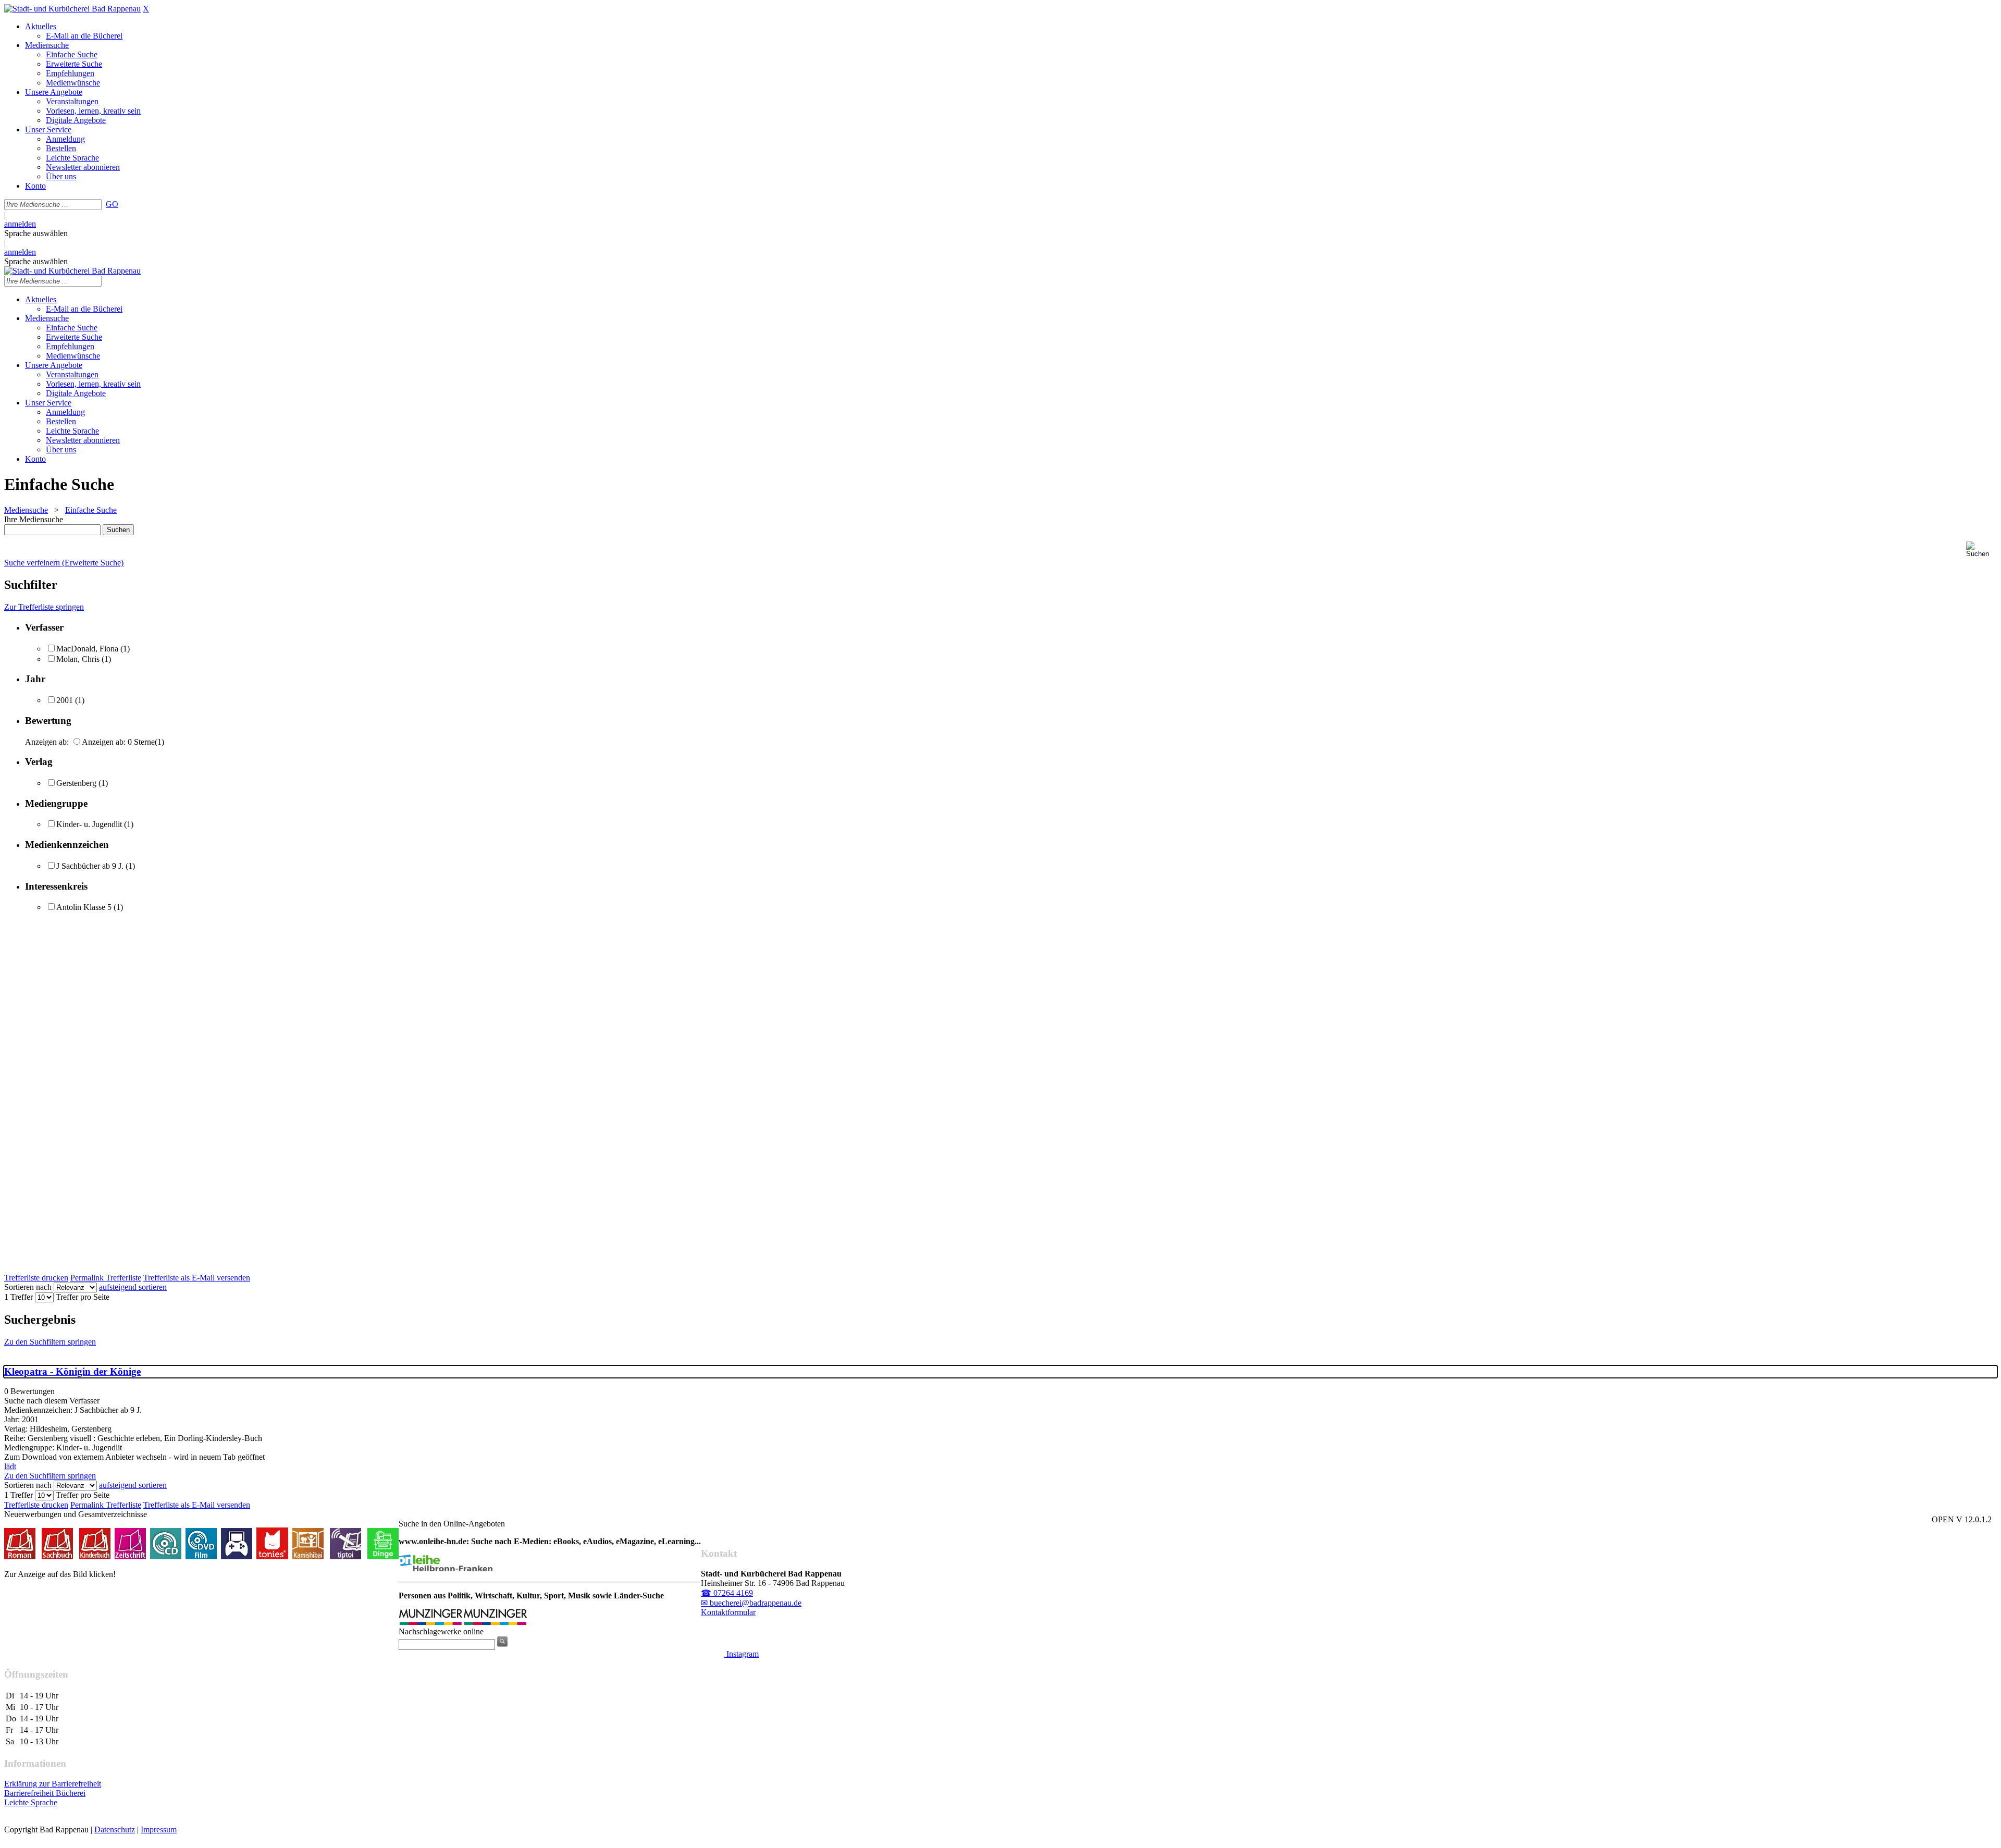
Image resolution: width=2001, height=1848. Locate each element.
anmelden (20, 224)
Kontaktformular (728, 1612)
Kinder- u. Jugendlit (89, 824)
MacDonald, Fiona (87, 649)
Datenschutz (115, 1829)
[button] (1981, 550)
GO (112, 204)
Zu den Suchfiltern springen (50, 1342)
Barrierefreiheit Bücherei (45, 1793)
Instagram (742, 1654)
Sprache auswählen (36, 233)
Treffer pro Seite (83, 1297)
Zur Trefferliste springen (44, 607)
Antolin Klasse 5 (84, 907)
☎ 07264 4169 (727, 1593)
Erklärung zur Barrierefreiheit (53, 1784)
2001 (65, 700)
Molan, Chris (78, 659)
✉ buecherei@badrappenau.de (751, 1603)
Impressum (159, 1829)
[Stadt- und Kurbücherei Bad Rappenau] (72, 9)
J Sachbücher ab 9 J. (90, 866)
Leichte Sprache (31, 1802)
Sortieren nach (28, 1287)
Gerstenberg (76, 783)
